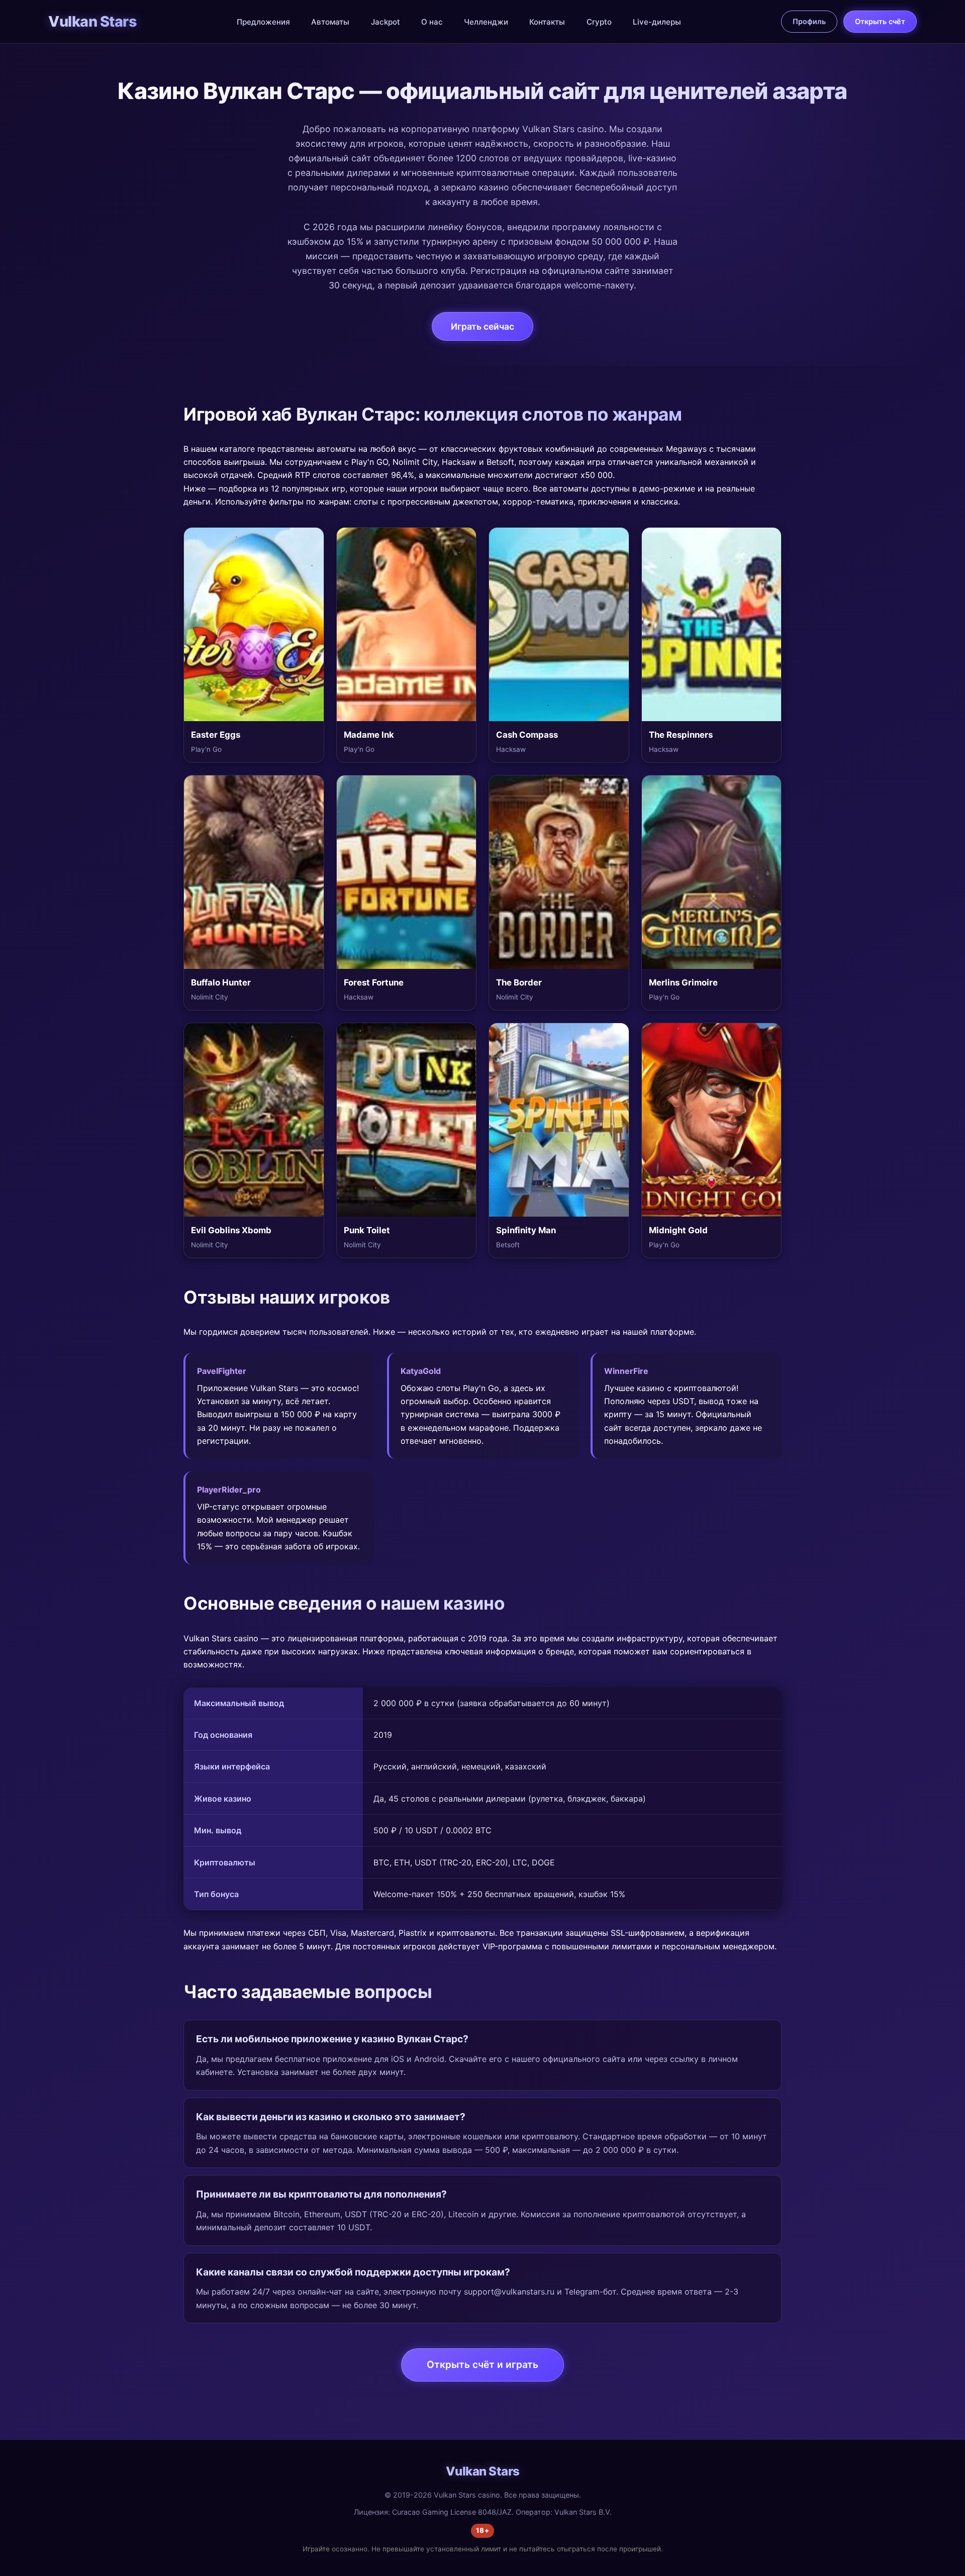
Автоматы (330, 22)
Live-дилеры (657, 22)
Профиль (809, 21)
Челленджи (486, 22)
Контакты (547, 22)
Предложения (263, 22)
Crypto (599, 22)
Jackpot (385, 22)
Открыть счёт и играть (482, 2364)
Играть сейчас (482, 326)
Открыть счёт (880, 21)
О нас (432, 22)
